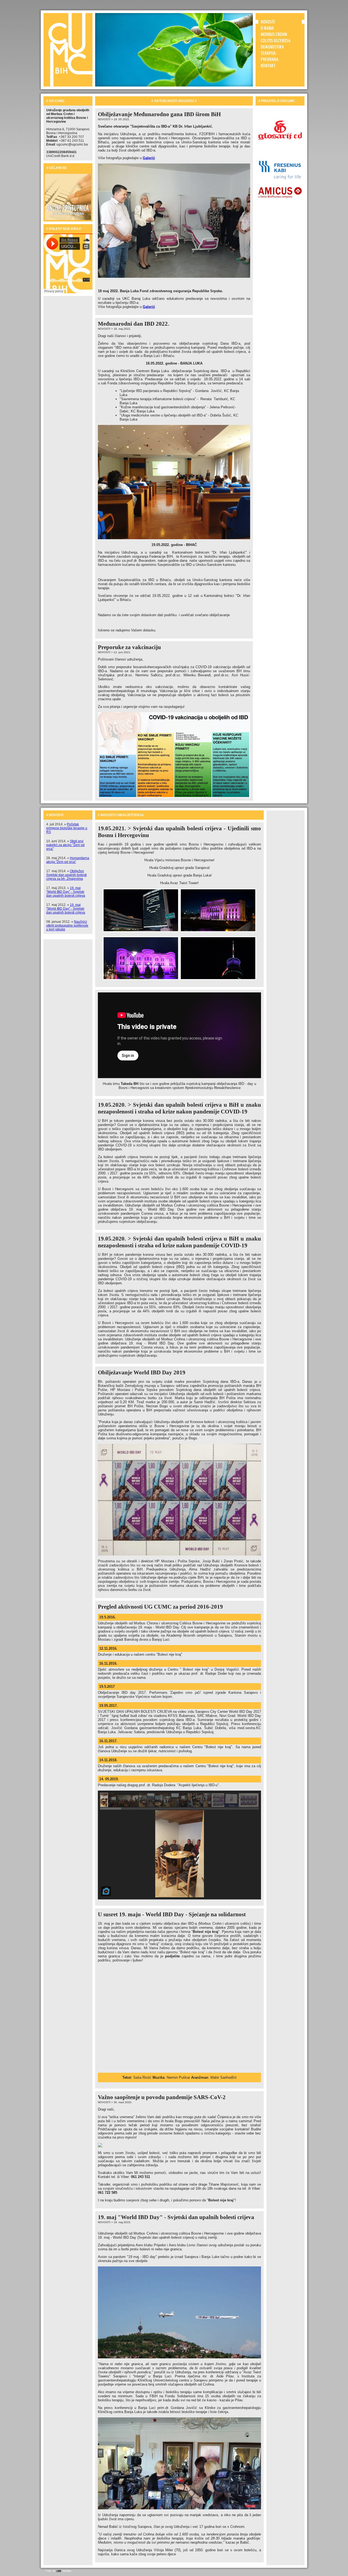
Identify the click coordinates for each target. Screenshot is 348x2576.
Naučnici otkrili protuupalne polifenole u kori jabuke (67, 925)
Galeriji (149, 158)
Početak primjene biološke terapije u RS (67, 828)
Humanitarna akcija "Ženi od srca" (68, 860)
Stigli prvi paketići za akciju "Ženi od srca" (65, 845)
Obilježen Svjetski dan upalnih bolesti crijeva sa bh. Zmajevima (66, 875)
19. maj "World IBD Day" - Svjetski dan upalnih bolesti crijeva (66, 892)
